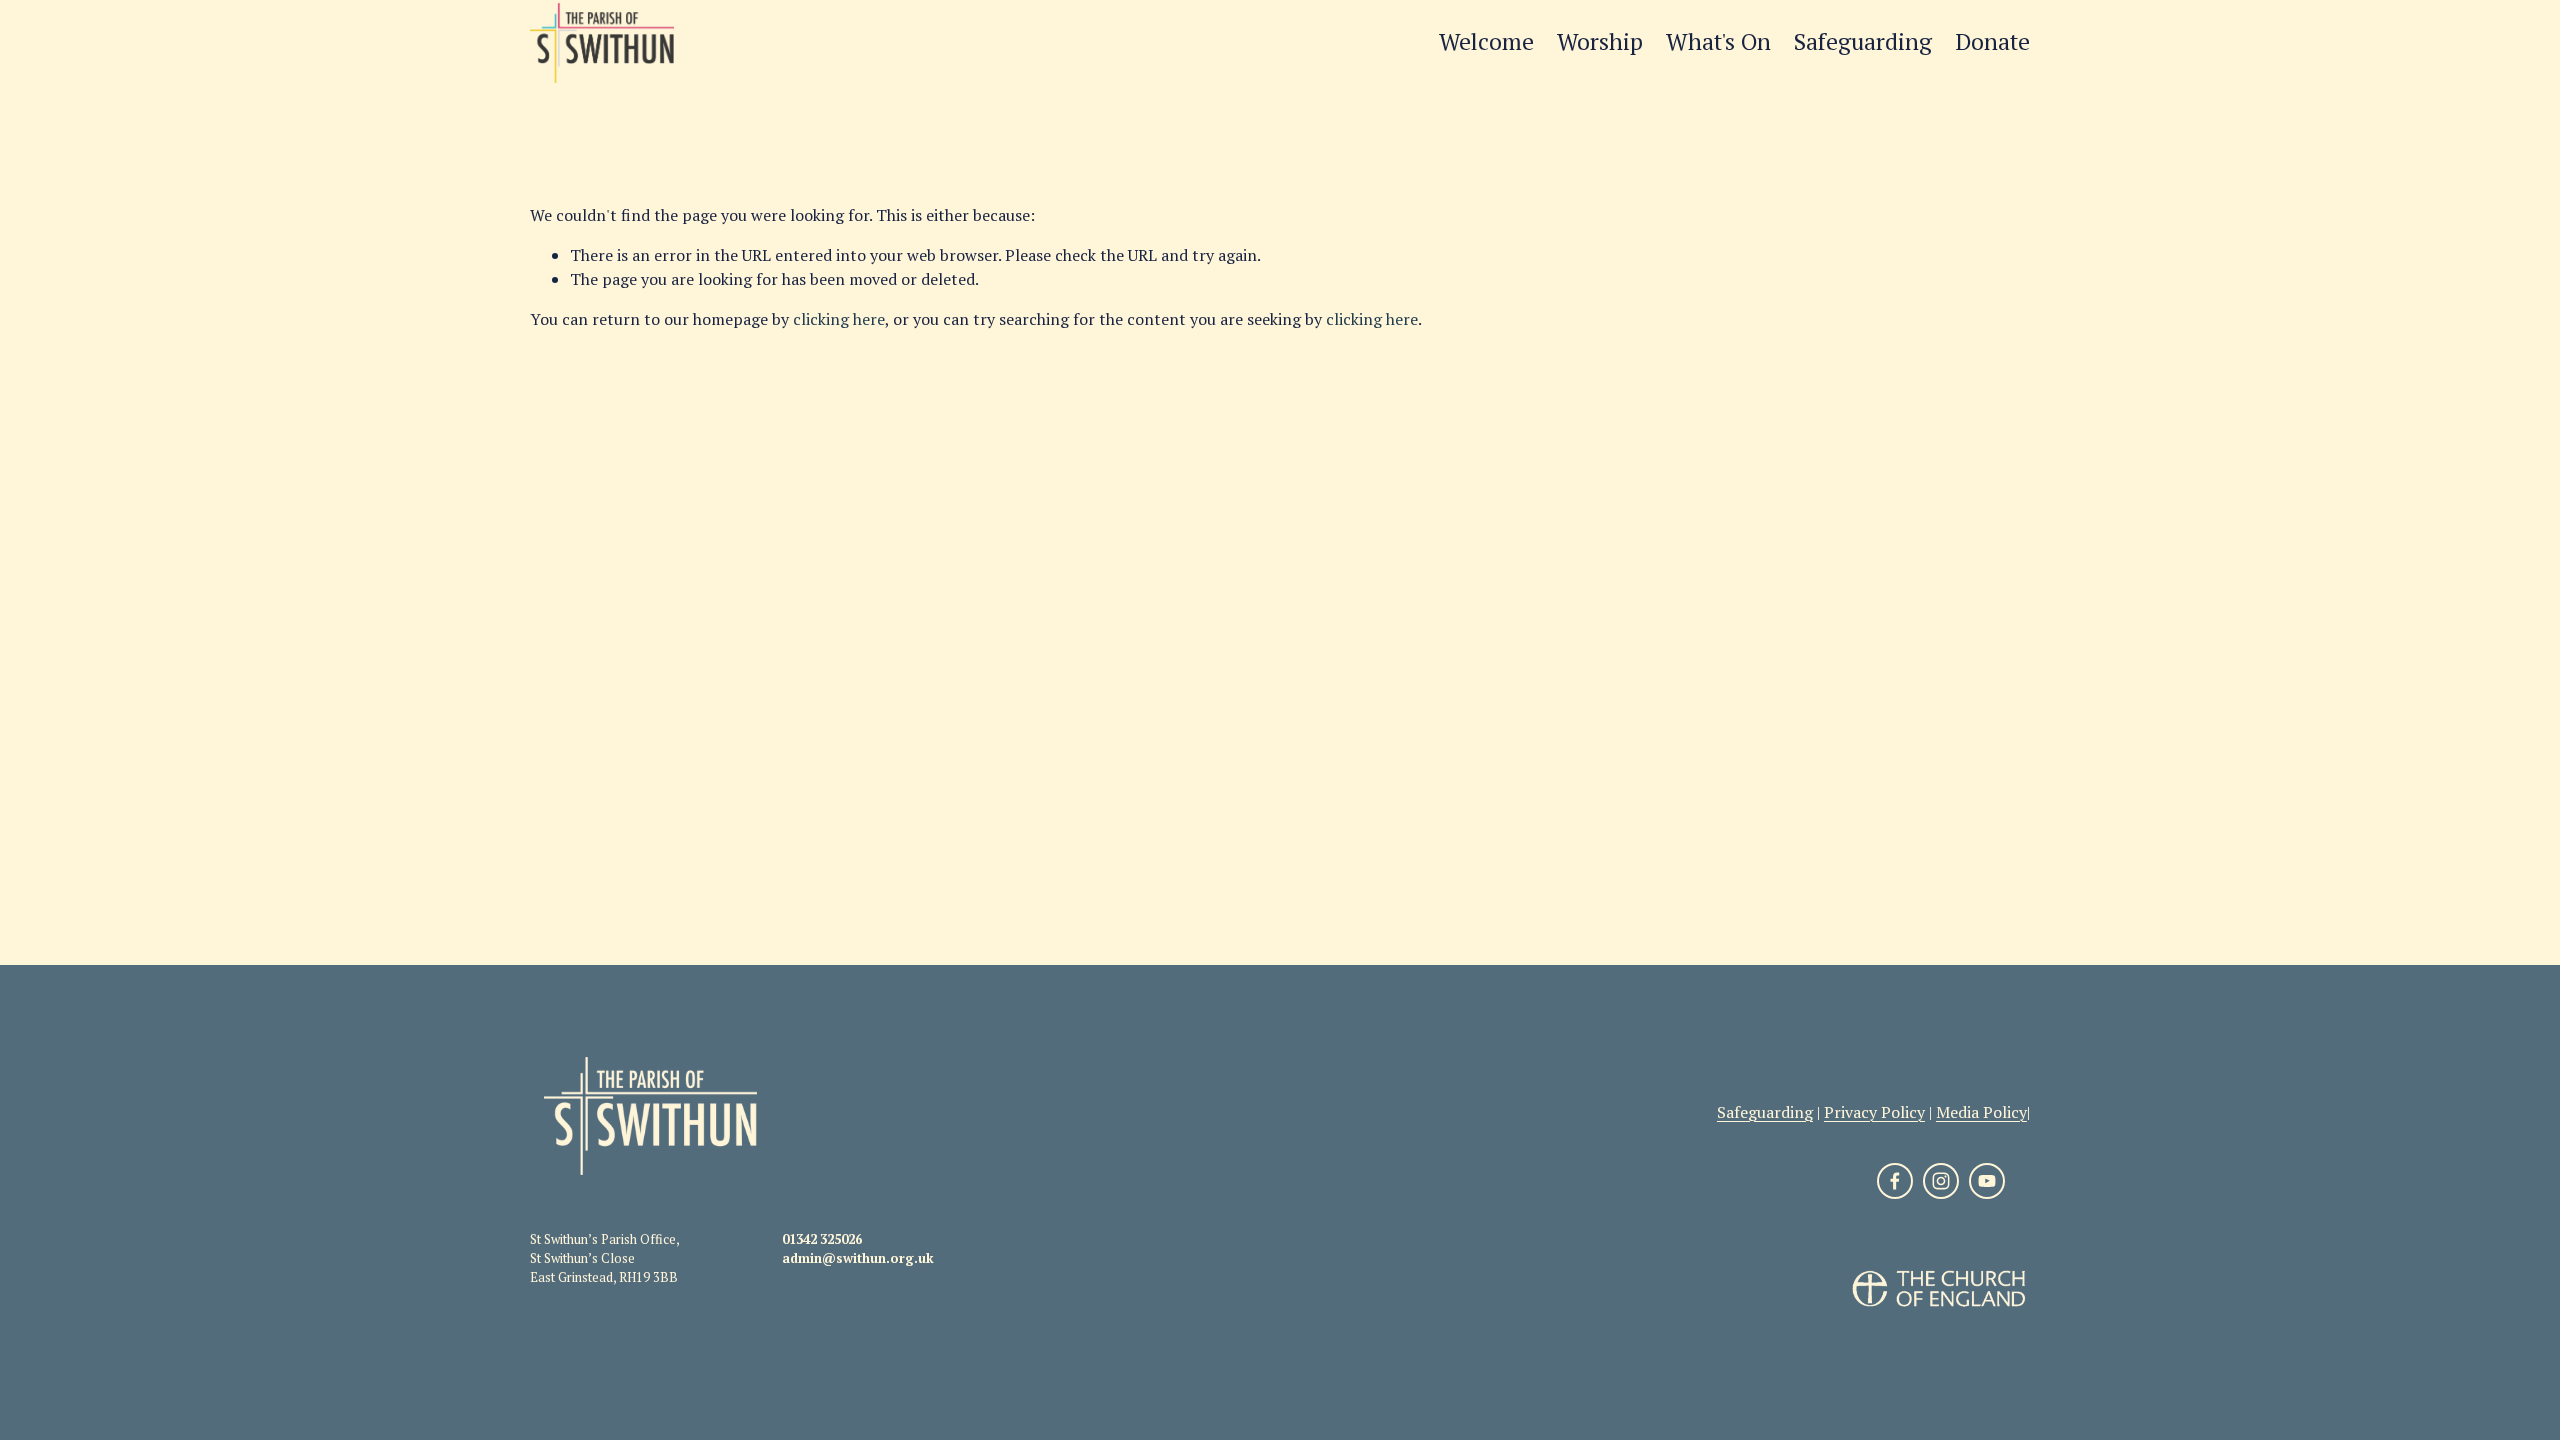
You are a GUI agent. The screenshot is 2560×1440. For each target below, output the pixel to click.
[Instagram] (1941, 1181)
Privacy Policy (1874, 1112)
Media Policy (1981, 1112)
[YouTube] (1987, 1181)
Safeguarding (1863, 41)
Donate (1992, 41)
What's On (1718, 41)
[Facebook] (1895, 1181)
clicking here (839, 319)
